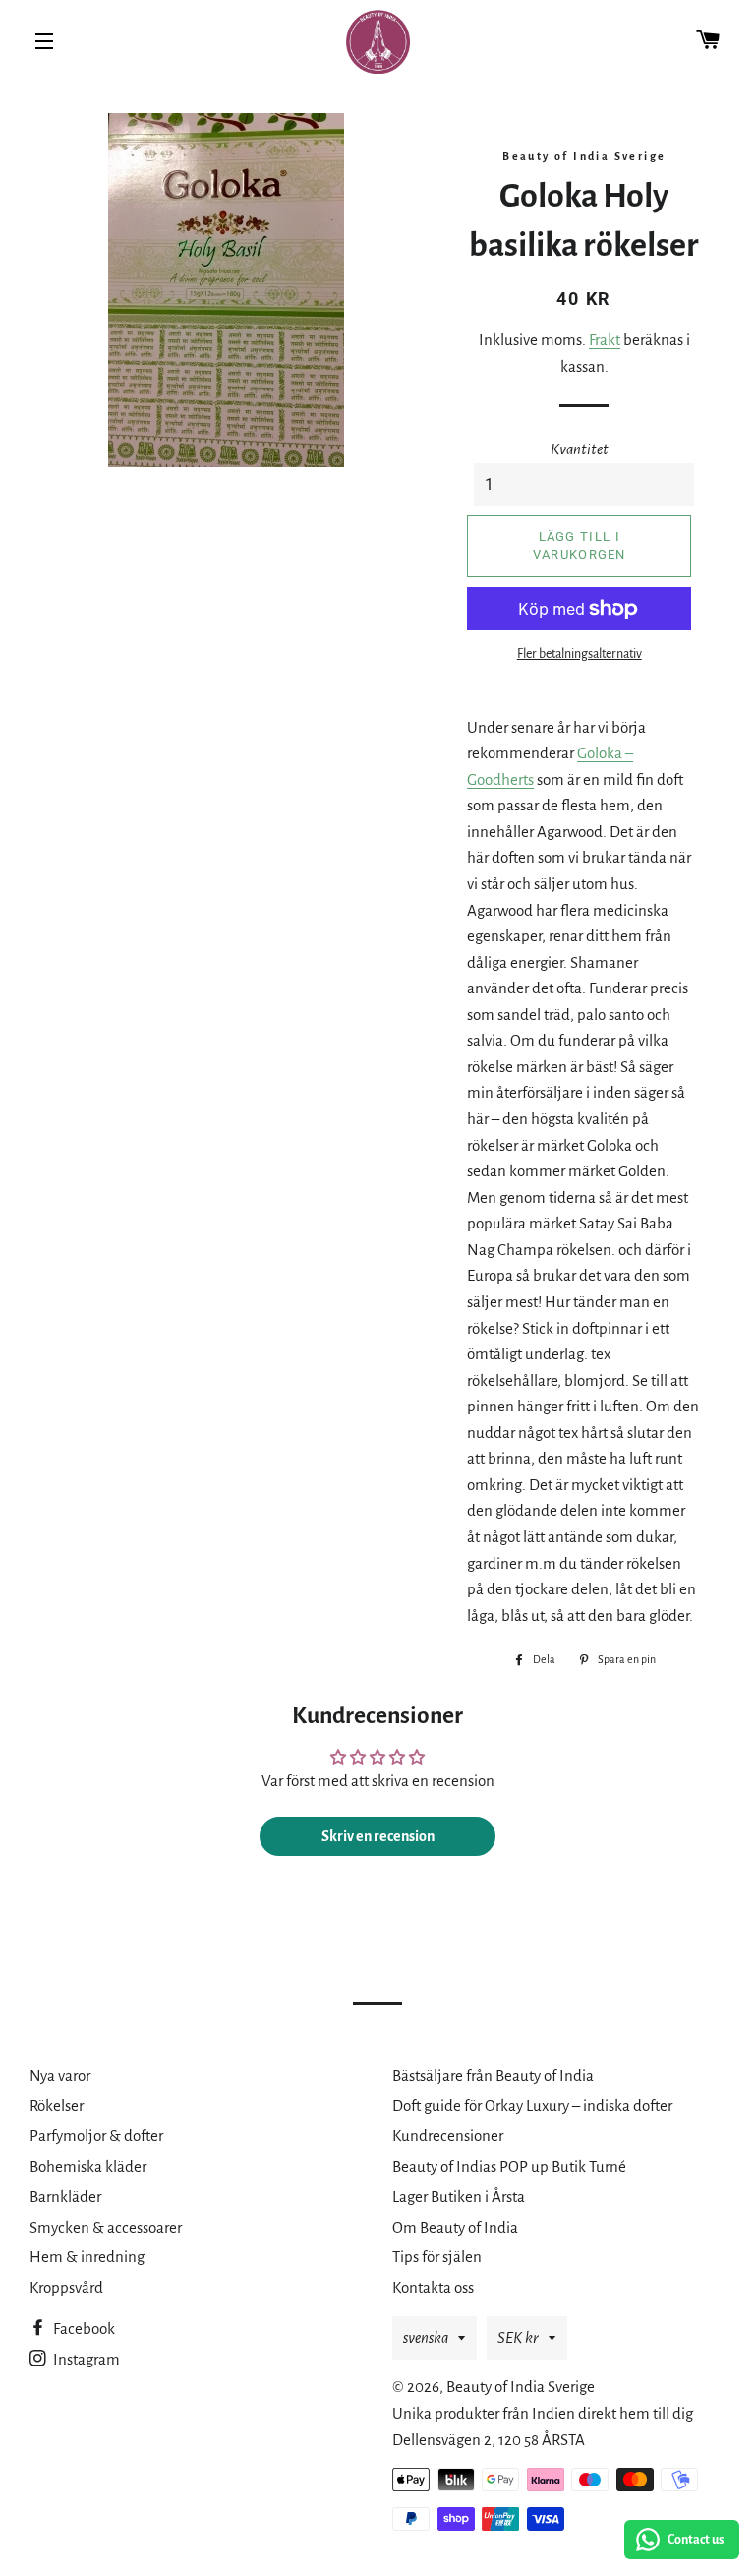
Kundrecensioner (448, 2136)
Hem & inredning (87, 2257)
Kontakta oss (433, 2287)
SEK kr (518, 2337)
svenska (426, 2337)
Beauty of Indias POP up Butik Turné (509, 2166)
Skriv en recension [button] (378, 1836)
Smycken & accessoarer (106, 2227)
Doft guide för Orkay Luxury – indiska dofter (532, 2105)
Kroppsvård (66, 2287)
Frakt (605, 340)
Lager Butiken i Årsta (459, 2197)
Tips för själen (437, 2257)
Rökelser (57, 2105)
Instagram (85, 2359)
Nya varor (60, 2076)
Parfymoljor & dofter (96, 2136)
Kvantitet (580, 449)
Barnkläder (65, 2197)
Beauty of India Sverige (521, 2387)
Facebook (83, 2329)
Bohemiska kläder (88, 2166)
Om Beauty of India (455, 2227)
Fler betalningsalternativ (580, 654)
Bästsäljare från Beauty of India (493, 2076)
